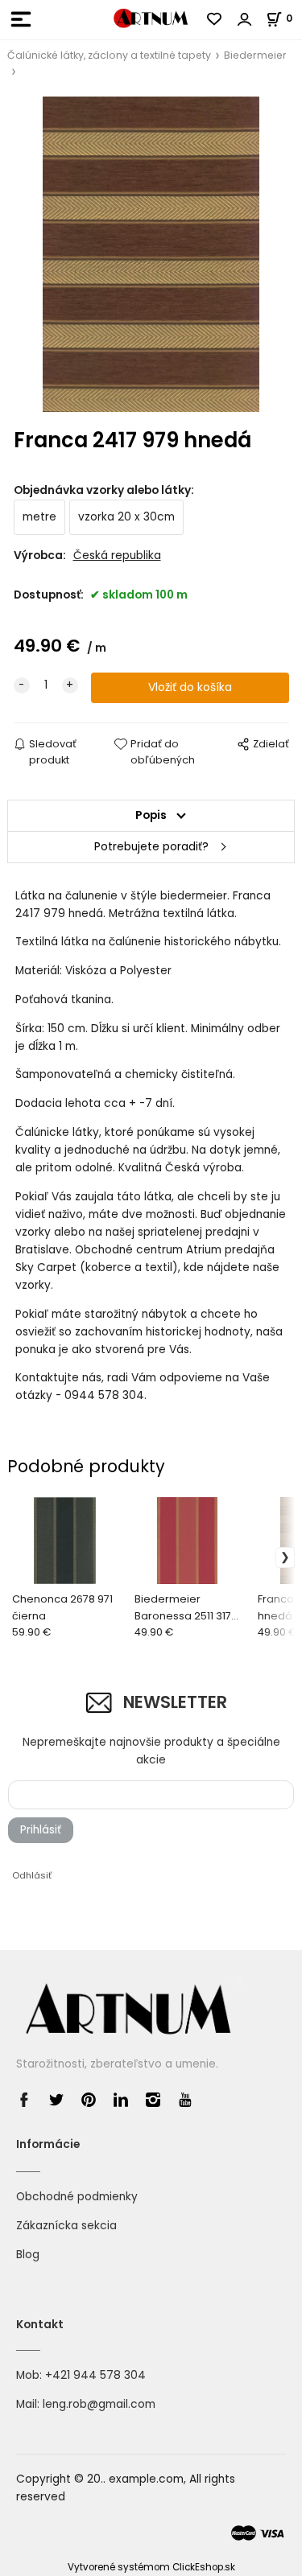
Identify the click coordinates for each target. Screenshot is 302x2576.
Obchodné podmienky (77, 2197)
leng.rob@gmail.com (99, 2404)
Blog (28, 2255)
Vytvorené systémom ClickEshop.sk (151, 2567)
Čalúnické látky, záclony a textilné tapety (109, 55)
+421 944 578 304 (95, 2375)
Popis (151, 815)
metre (39, 517)
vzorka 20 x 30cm (126, 517)
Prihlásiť (41, 1830)
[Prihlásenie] (245, 19)
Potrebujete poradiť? (151, 847)
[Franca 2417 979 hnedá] (151, 254)
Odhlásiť (32, 1875)
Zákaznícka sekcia (66, 2226)
